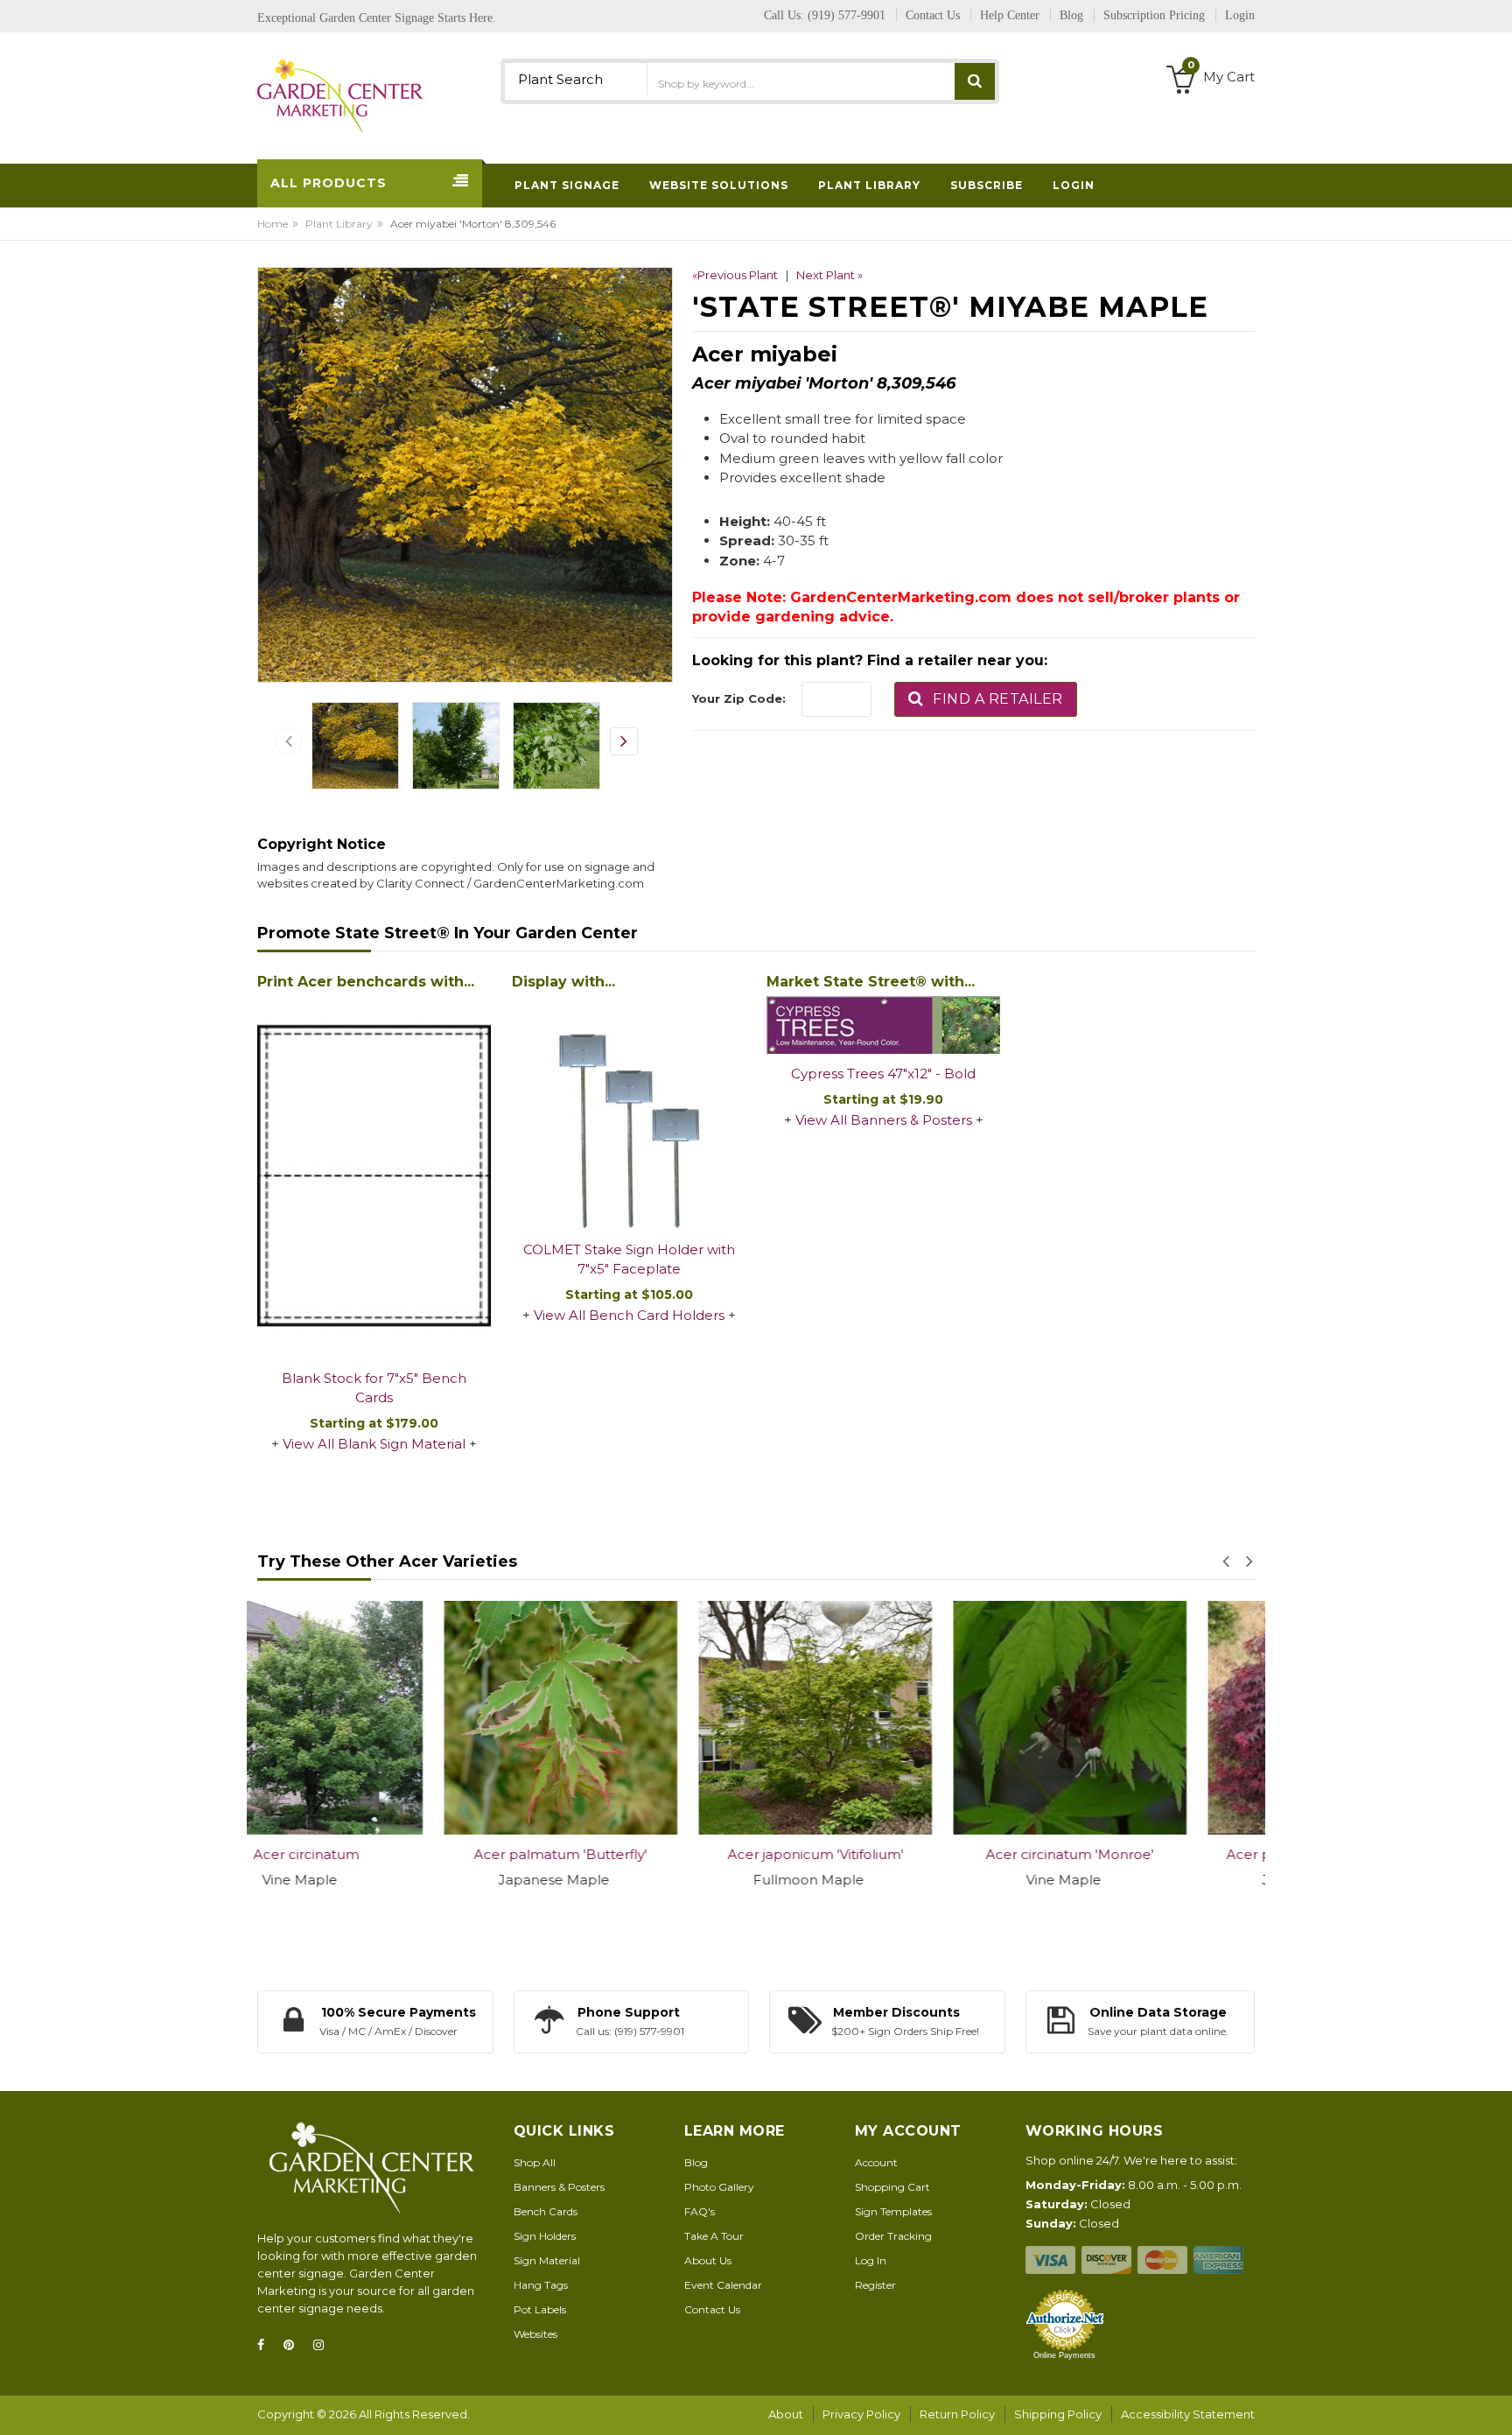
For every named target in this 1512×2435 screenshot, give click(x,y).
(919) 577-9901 (847, 15)
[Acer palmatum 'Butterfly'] (374, 1718)
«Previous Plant (735, 275)
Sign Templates (893, 2211)
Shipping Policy (1058, 2414)
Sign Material (547, 2260)
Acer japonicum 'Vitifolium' (629, 1854)
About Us (708, 2260)
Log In (871, 2260)
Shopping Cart (892, 2187)
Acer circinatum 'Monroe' (884, 1854)
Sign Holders (545, 2236)
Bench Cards (546, 2211)
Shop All (535, 2162)
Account (876, 2162)
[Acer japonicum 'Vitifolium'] (629, 1718)
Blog (696, 2162)
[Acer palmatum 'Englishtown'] (1138, 1718)
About (786, 2414)
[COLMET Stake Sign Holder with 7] (629, 1113)
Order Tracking (893, 2236)
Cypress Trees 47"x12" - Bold (883, 1074)
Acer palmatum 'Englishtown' (1138, 1854)
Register (875, 2285)
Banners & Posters (559, 2187)
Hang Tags (541, 2285)
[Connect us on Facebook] (266, 2345)
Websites (535, 2334)
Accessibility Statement (1188, 2414)
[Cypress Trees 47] (883, 1025)
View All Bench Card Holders (629, 1315)
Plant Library (339, 224)
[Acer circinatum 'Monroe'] (883, 1718)
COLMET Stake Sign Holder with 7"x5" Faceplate (629, 1260)
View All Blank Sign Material (374, 1444)
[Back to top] (1494, 2403)
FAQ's (700, 2211)
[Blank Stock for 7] (374, 1177)
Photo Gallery (719, 2187)
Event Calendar (723, 2285)
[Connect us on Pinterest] (294, 2345)
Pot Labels (540, 2309)
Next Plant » (829, 275)
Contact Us (712, 2309)
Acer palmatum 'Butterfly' (374, 1854)
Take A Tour (714, 2236)
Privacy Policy (861, 2414)
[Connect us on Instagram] (324, 2345)
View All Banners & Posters (884, 1120)
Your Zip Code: (739, 698)
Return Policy (957, 2414)
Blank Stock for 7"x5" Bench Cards (374, 1388)
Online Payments (1064, 2355)
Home (273, 224)
